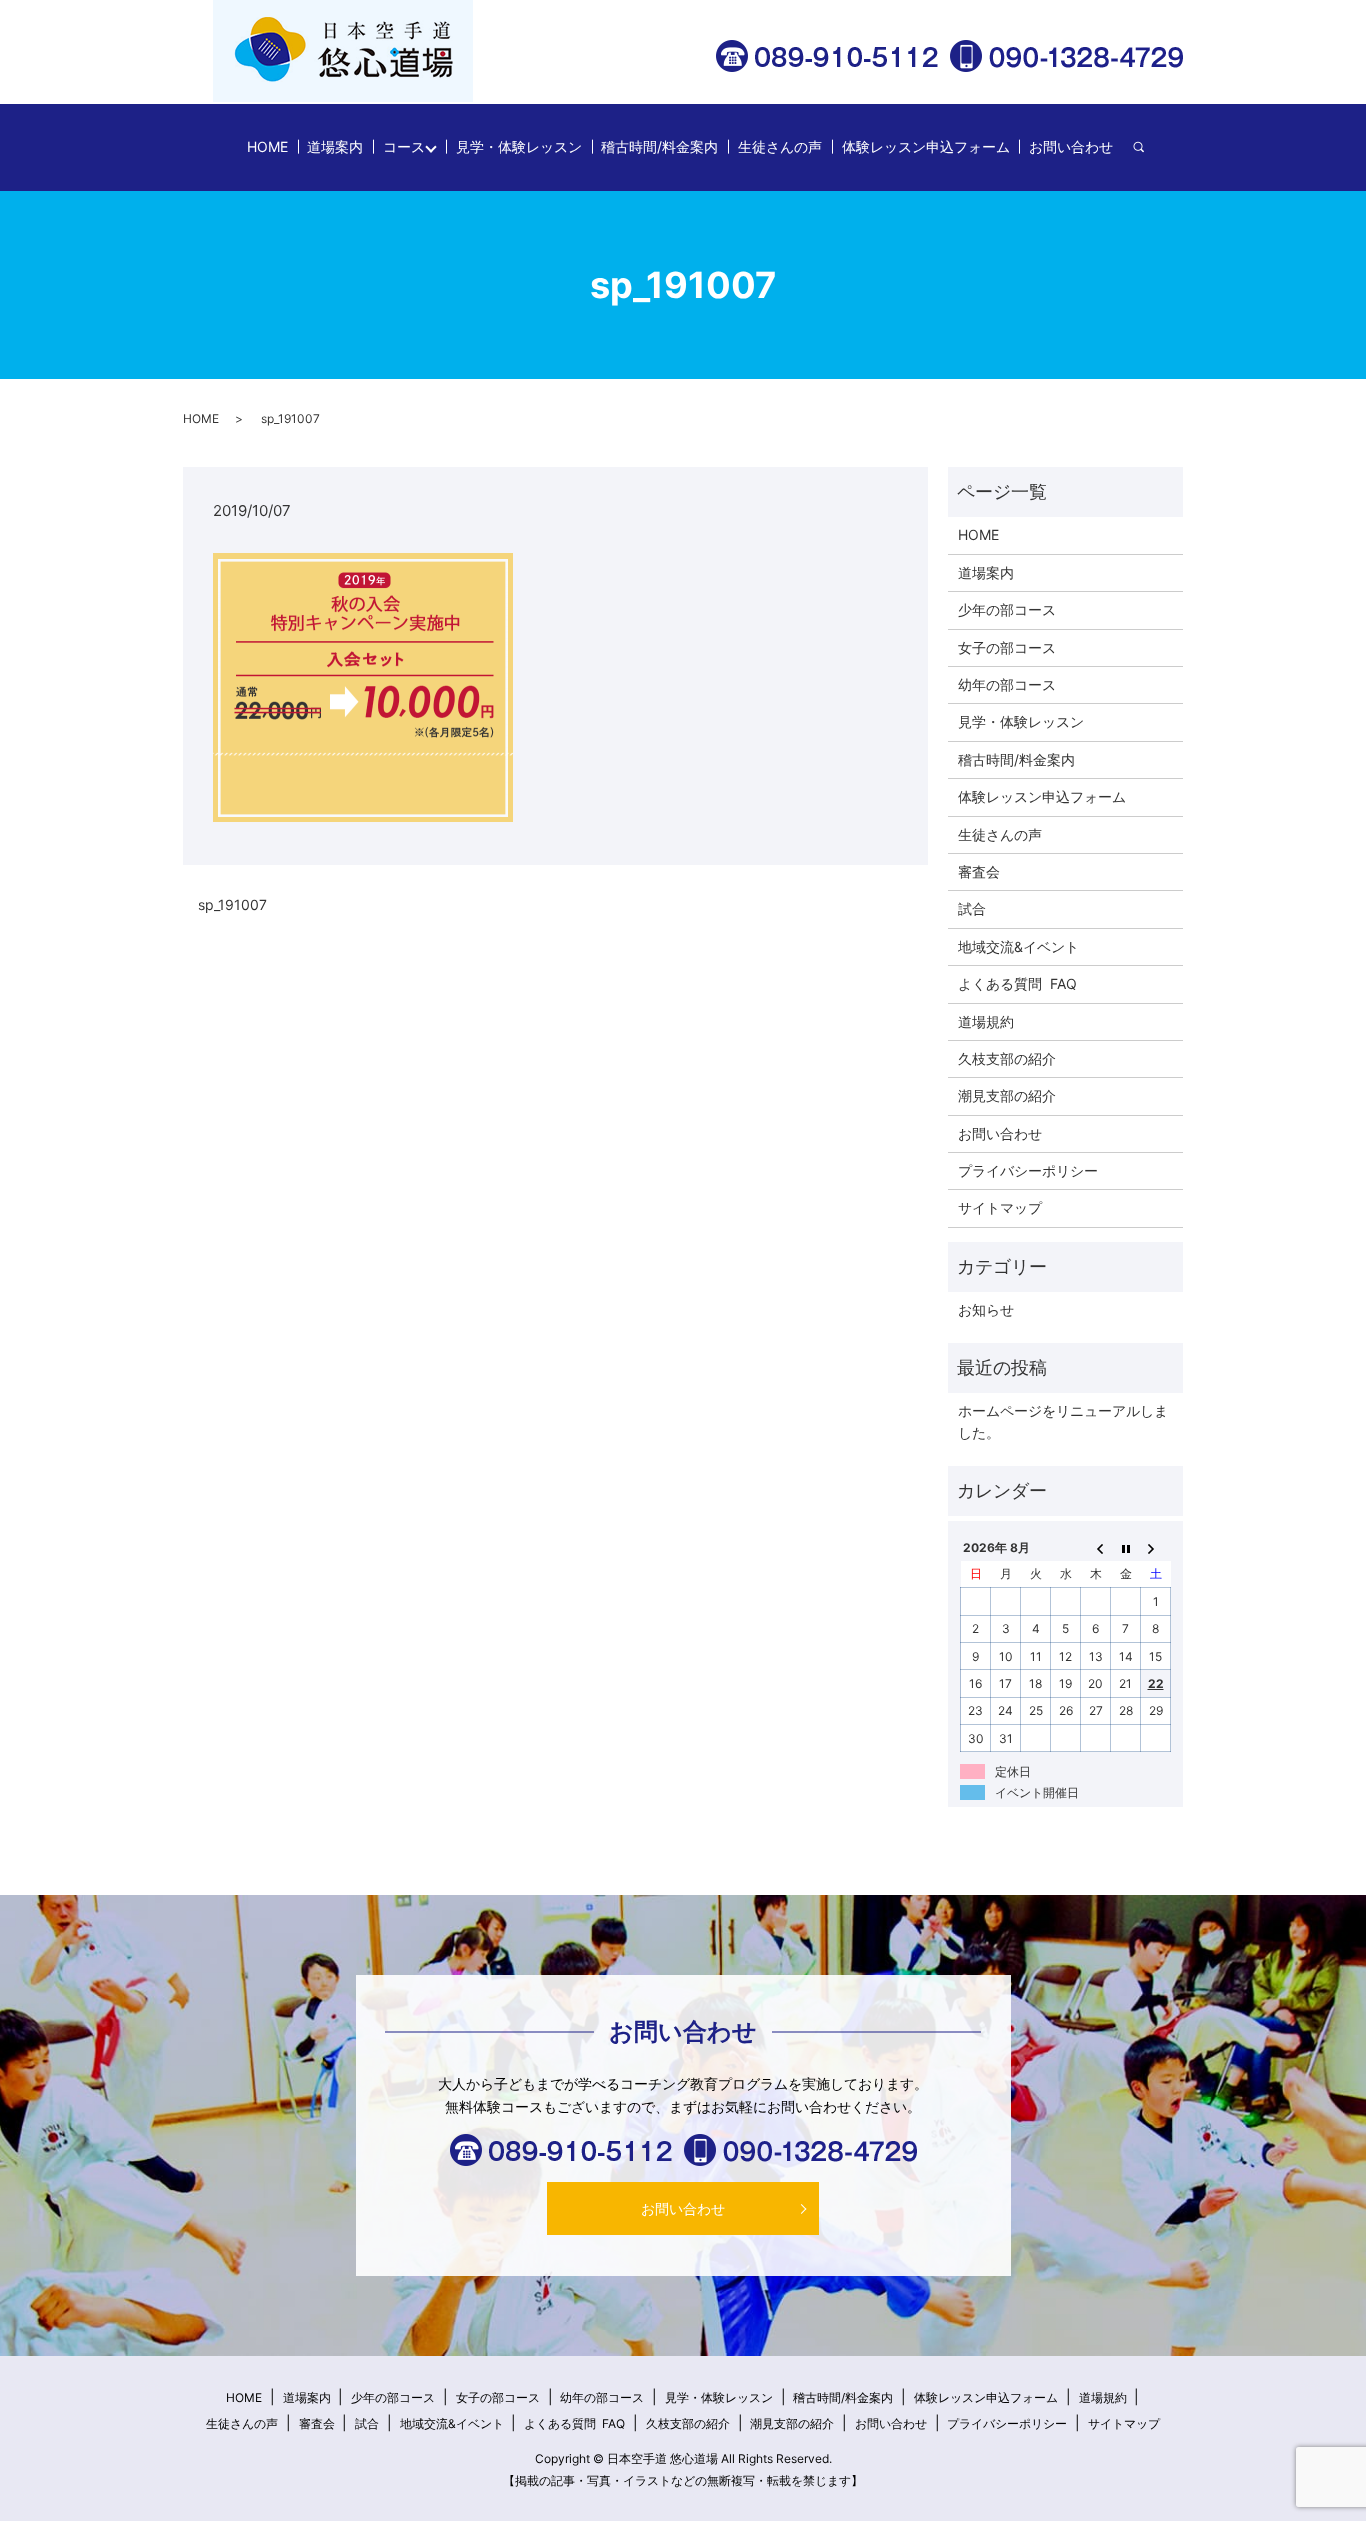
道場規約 (986, 1021)
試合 (972, 908)
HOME (267, 146)
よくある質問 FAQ (1017, 983)
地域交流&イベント (1018, 946)
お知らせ (986, 1309)
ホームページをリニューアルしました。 (1063, 1421)
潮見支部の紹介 (1007, 1095)
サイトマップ (1000, 1207)
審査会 (979, 871)
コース (404, 146)
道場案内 (335, 146)
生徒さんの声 (780, 146)
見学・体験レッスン (519, 146)
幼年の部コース (1007, 684)
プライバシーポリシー (1028, 1170)
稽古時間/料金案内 (659, 146)
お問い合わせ (1071, 146)
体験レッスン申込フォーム (926, 146)
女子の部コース (1007, 647)
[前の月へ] (1096, 1547)
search (1148, 147)
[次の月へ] (1156, 1547)
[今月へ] (1126, 1547)
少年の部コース (1007, 609)
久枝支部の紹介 (1007, 1058)
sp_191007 (232, 904)
